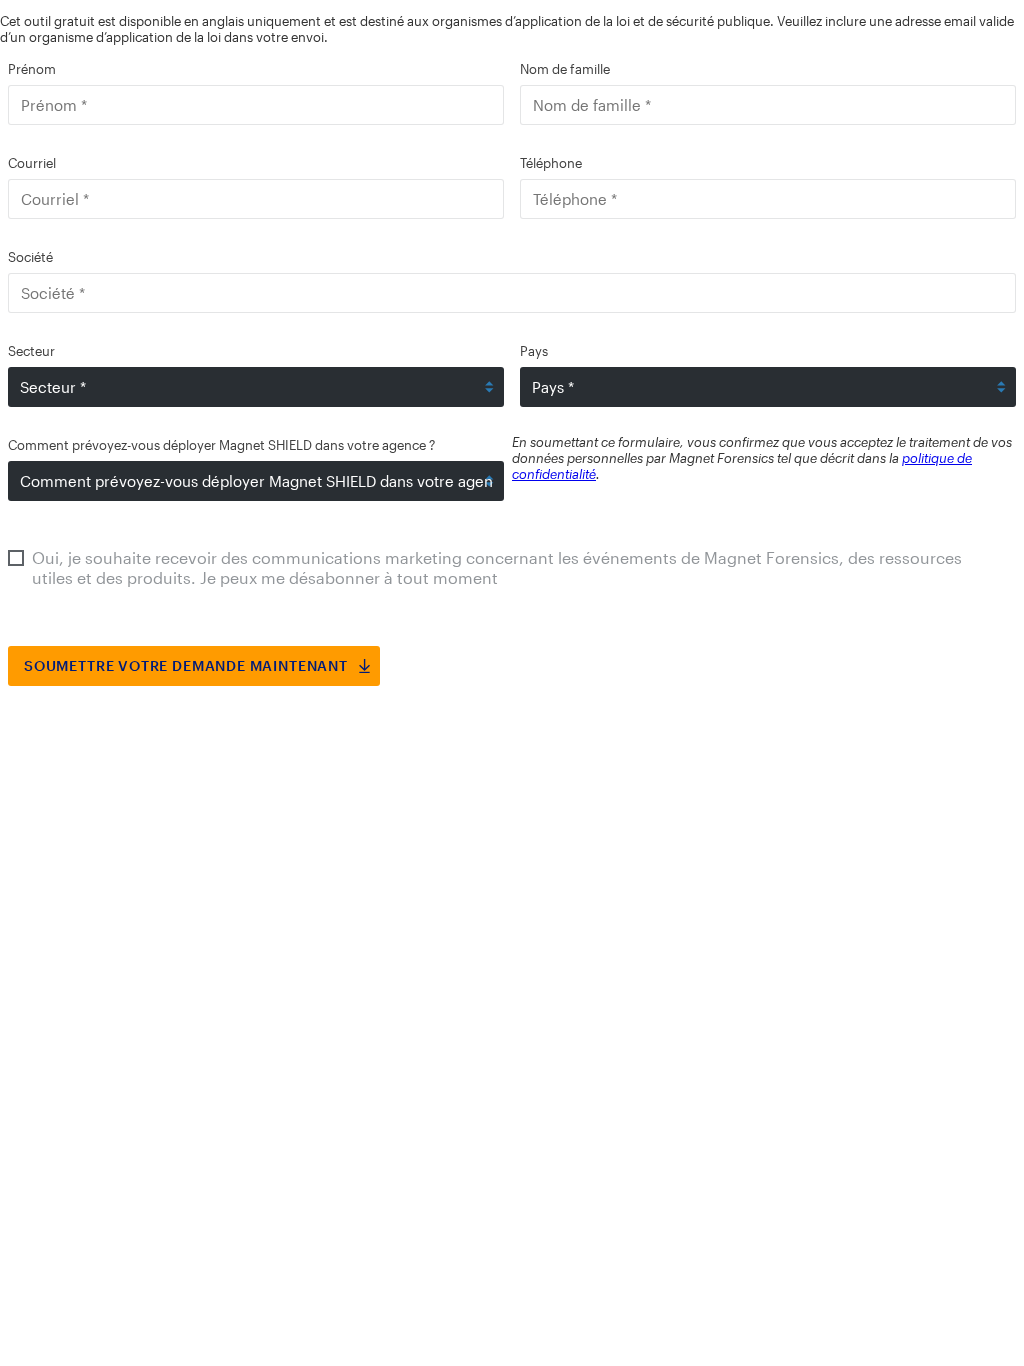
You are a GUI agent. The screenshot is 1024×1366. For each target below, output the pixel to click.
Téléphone (551, 163)
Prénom (32, 69)
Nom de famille (565, 69)
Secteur (31, 351)
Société (30, 257)
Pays (534, 351)
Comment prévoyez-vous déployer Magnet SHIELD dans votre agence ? (221, 445)
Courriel (32, 163)
